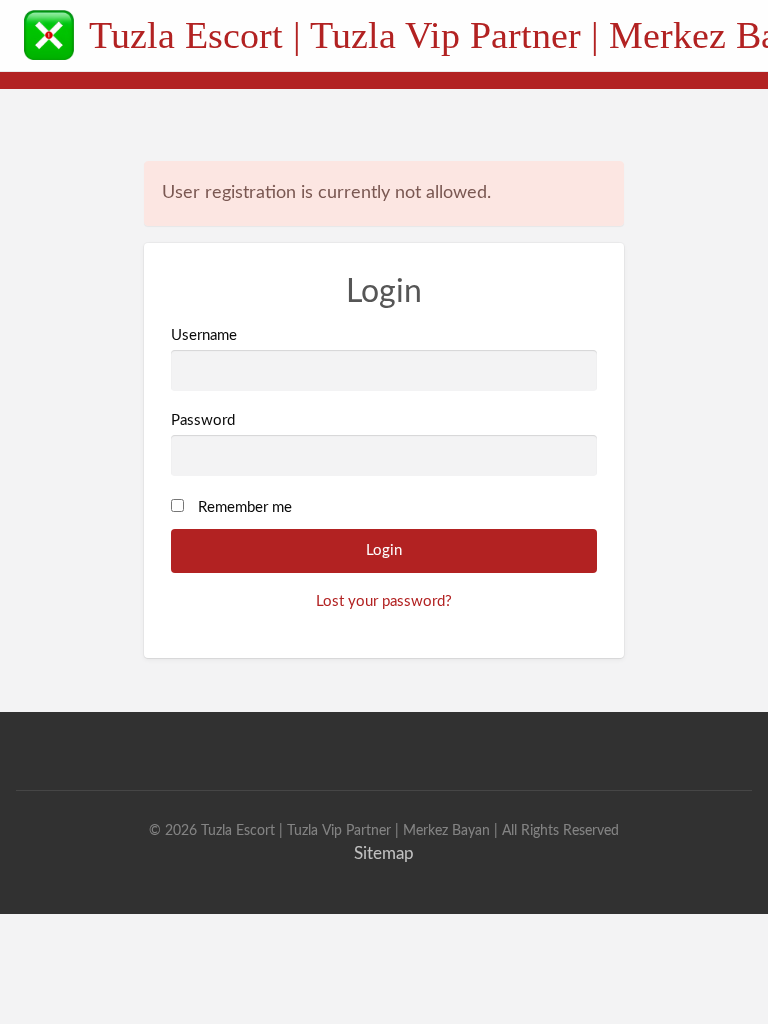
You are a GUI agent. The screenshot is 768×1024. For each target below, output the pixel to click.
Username (204, 335)
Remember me (245, 507)
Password (203, 420)
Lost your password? (384, 601)
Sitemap (384, 853)
